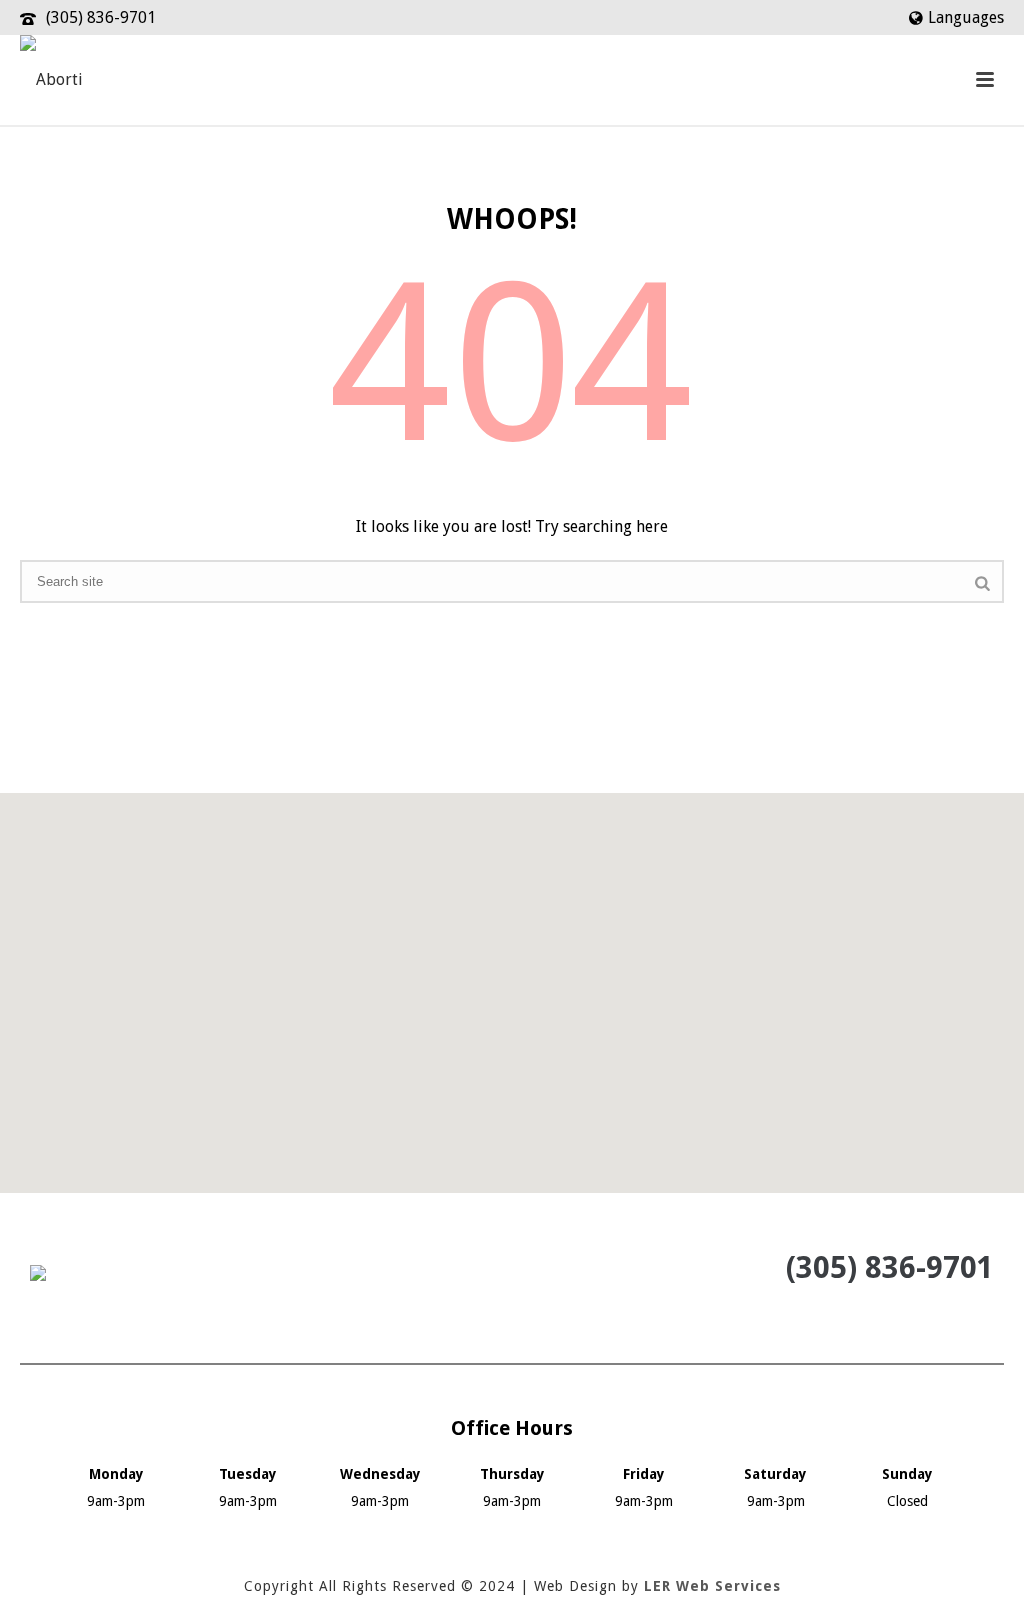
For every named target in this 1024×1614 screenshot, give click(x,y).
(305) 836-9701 (101, 17)
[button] (512, 981)
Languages (966, 17)
